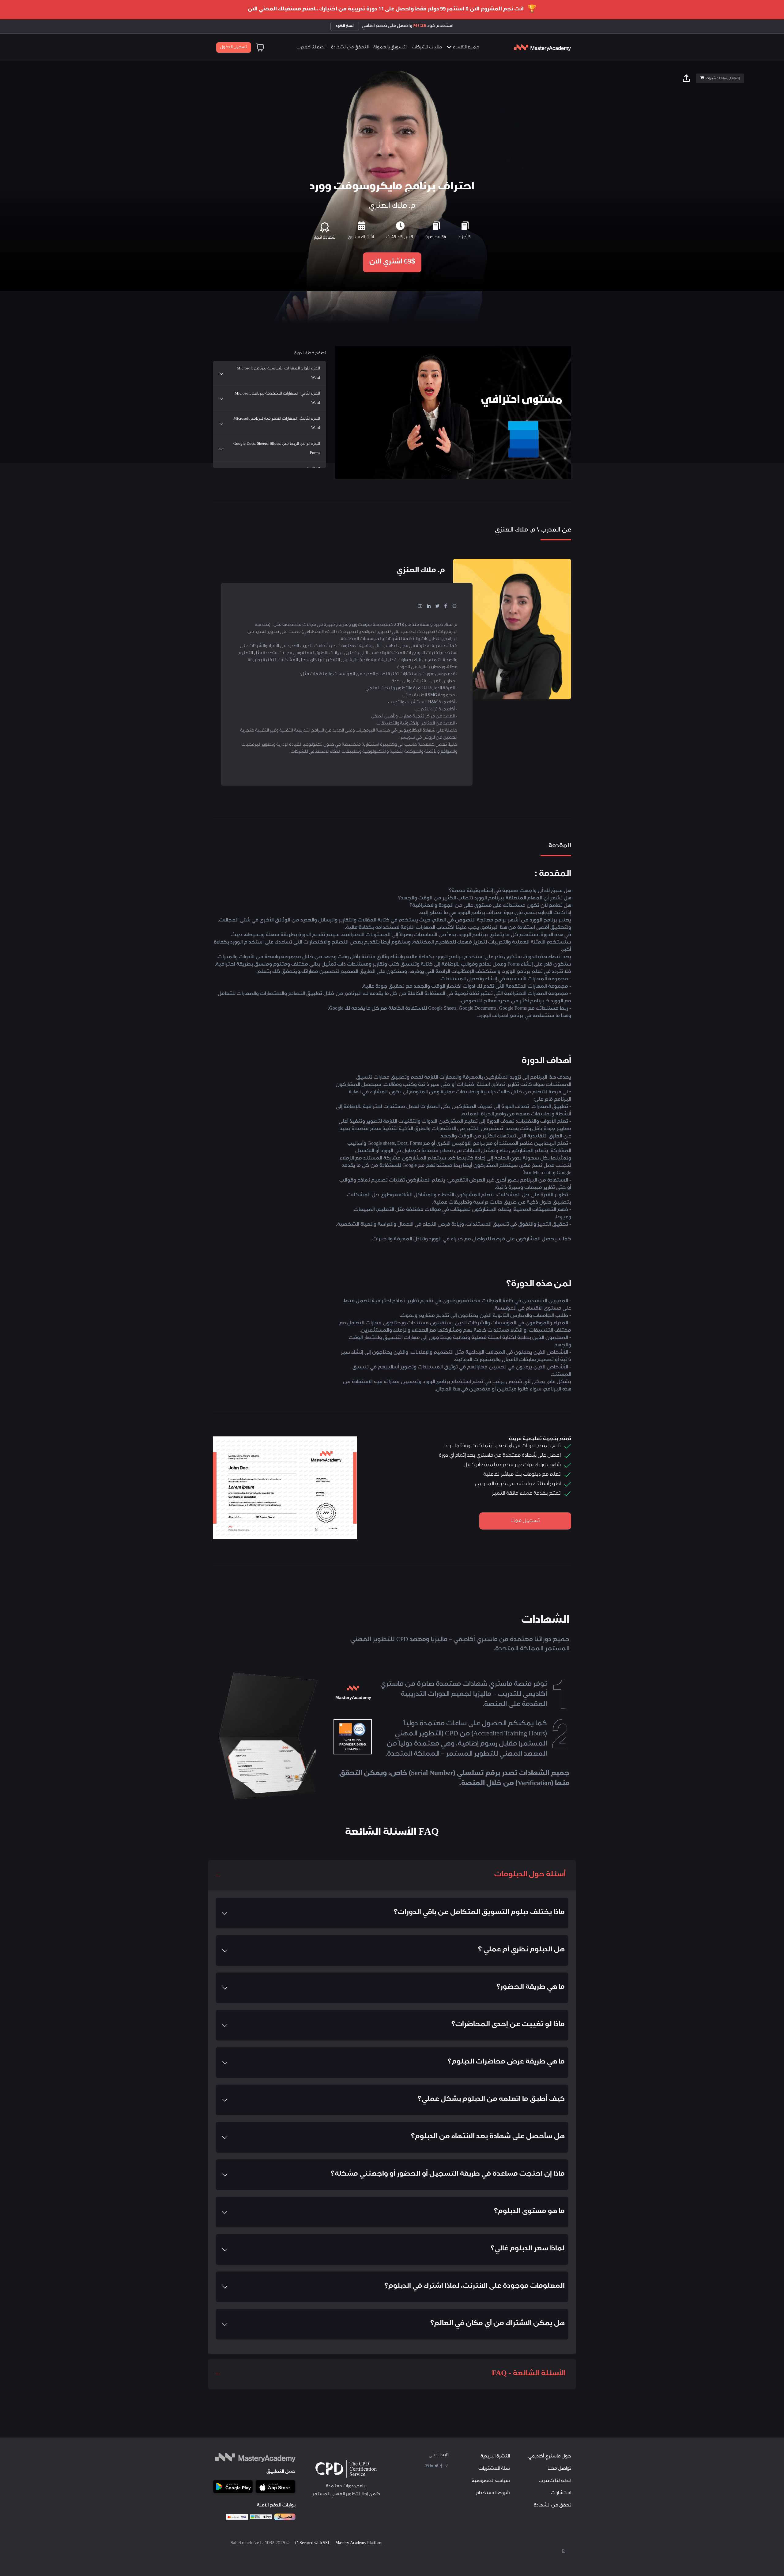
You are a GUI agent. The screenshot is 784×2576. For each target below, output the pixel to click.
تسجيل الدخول (234, 47)
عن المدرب (473, 488)
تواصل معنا (559, 2469)
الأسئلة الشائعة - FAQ (529, 2374)
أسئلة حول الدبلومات (530, 1875)
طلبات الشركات (427, 48)
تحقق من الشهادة (552, 2506)
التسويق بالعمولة (390, 48)
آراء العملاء (407, 488)
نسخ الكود (345, 26)
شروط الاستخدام (493, 2493)
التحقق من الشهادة (350, 48)
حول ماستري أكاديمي (550, 2457)
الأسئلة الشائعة (369, 488)
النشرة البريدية (495, 2457)
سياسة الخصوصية (491, 2481)
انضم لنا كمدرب (311, 48)
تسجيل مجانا (525, 1521)
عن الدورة (440, 488)
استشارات (561, 2493)
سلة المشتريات (494, 2469)
